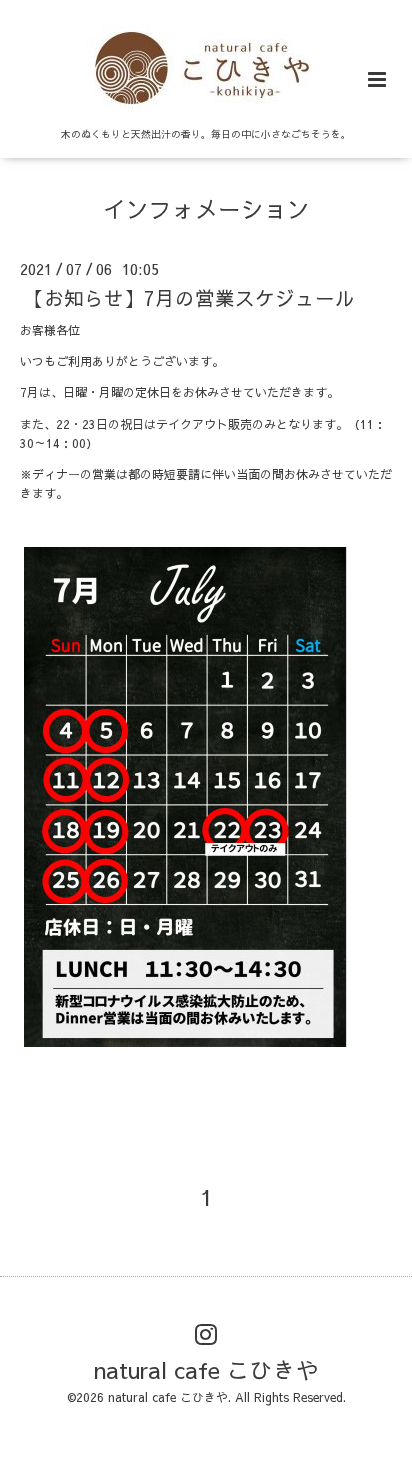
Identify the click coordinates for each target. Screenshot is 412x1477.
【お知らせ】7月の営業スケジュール (189, 297)
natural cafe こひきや (206, 1369)
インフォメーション (206, 208)
